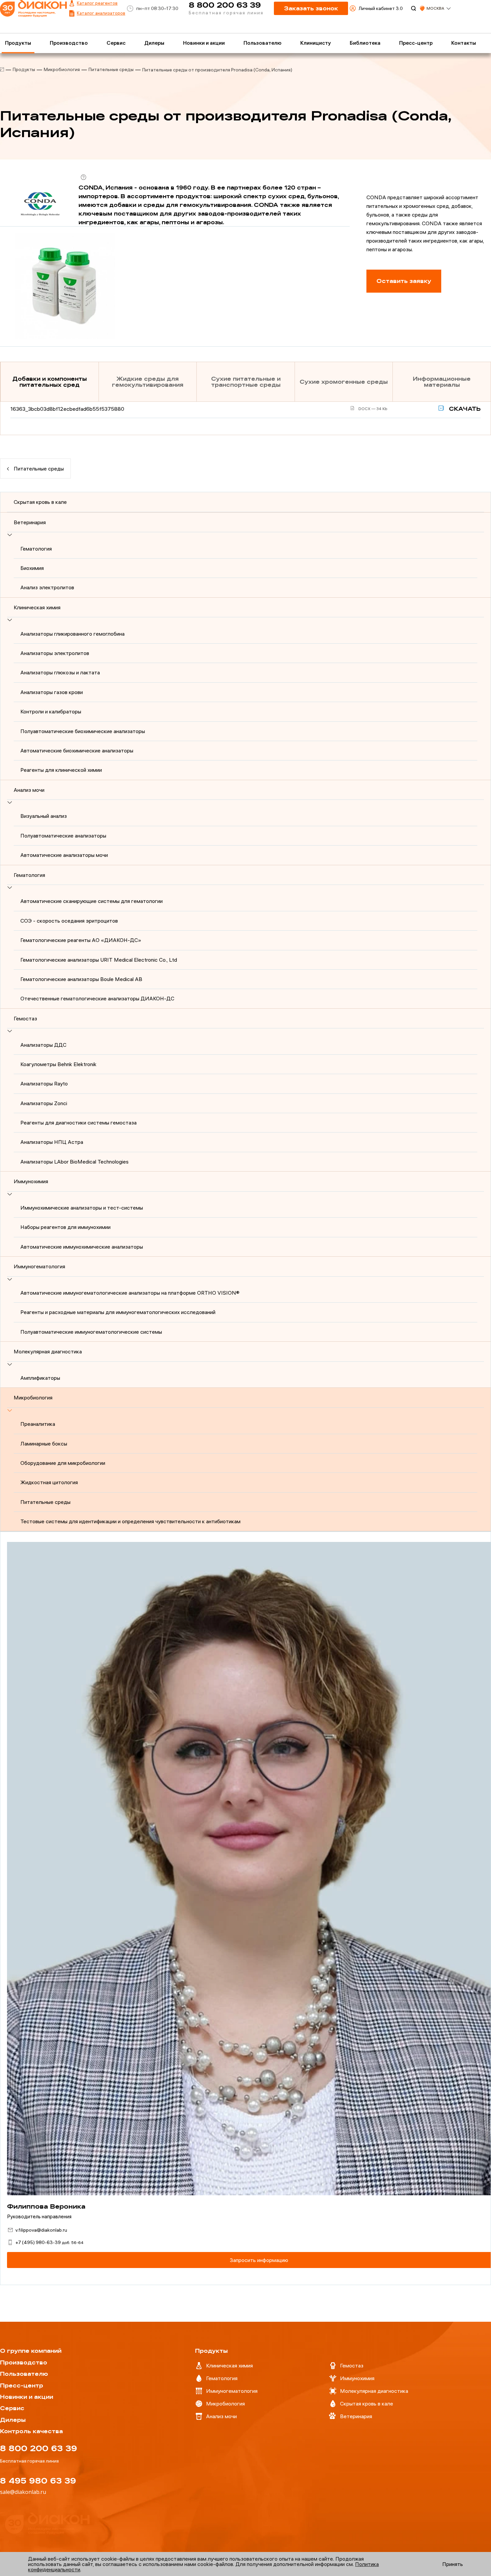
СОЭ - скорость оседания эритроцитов (69, 921)
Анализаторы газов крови (52, 692)
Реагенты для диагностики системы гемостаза (78, 1122)
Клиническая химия (37, 607)
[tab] (49, 382)
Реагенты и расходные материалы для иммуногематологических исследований (118, 1312)
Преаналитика (38, 1424)
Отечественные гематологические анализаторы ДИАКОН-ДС (97, 998)
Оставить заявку (404, 281)
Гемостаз (25, 1018)
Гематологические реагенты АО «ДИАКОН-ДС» (81, 940)
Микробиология (62, 69)
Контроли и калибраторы (51, 711)
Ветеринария (30, 522)
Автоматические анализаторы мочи (64, 855)
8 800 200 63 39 (225, 5)
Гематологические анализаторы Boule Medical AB (81, 979)
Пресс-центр (416, 43)
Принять (453, 2564)
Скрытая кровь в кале (40, 502)
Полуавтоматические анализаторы (63, 836)
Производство (69, 43)
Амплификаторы (40, 1378)
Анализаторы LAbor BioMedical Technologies (74, 1162)
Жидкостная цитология (49, 1482)
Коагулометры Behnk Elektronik (58, 1064)
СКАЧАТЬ (464, 409)
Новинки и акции (204, 43)
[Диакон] (2, 70)
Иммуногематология (39, 1266)
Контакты (464, 43)
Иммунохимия (31, 1181)
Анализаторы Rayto (44, 1083)
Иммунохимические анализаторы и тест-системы (82, 1208)
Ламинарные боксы (44, 1443)
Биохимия (32, 568)
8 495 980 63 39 (38, 2481)
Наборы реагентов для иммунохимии (65, 1227)
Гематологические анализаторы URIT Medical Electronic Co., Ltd (99, 960)
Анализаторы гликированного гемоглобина (72, 634)
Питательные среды (111, 69)
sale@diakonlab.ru (23, 2492)
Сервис (116, 43)
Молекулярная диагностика (48, 1351)
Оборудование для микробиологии (63, 1463)
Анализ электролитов (47, 587)
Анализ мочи (29, 790)
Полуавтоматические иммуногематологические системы (91, 1332)
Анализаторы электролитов (55, 653)
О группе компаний (31, 2351)
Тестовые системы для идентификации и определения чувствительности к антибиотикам (130, 1521)
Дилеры (154, 43)
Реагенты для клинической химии (61, 770)
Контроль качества (31, 2431)
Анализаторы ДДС (43, 1045)
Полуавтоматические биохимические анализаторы (83, 731)
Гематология (36, 549)
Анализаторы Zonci (44, 1103)
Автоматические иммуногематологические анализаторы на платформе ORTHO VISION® (130, 1293)
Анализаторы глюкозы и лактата (60, 672)
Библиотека (365, 43)
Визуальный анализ (44, 816)
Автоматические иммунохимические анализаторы (82, 1247)
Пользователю (263, 43)
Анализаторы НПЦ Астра (52, 1142)
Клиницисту (316, 43)
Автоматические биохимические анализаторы (77, 750)
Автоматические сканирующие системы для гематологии (92, 901)
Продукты (18, 43)
